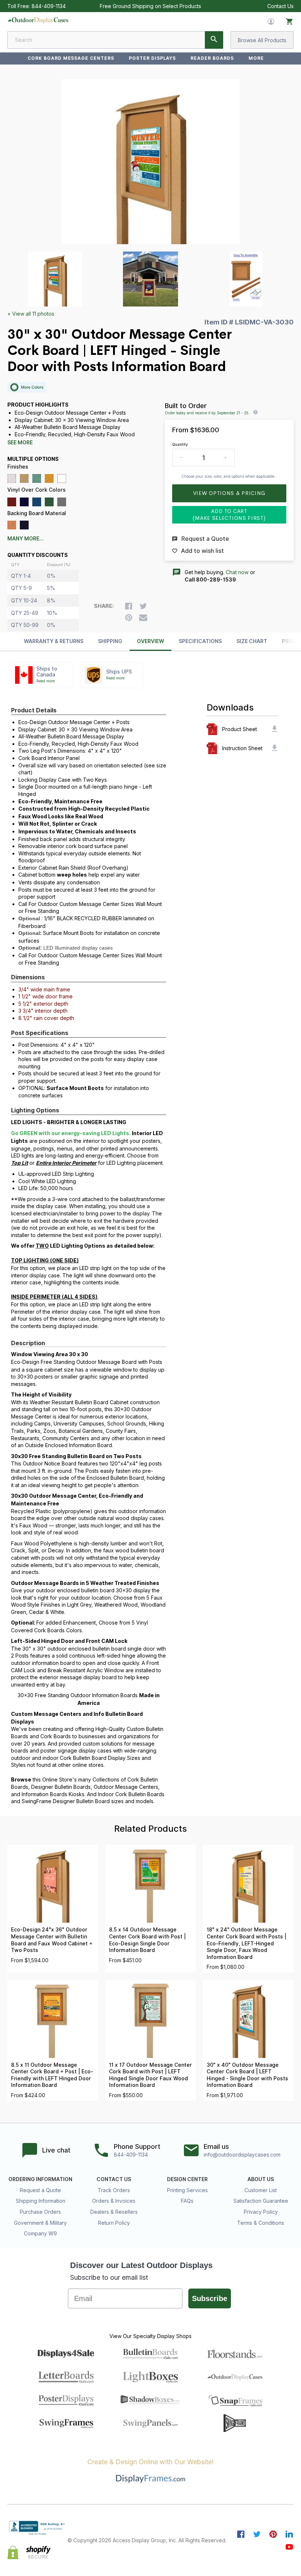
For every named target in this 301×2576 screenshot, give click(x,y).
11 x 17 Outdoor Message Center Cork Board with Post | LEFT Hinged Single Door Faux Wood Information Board (150, 2075)
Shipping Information (41, 2201)
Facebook (241, 2534)
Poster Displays (152, 58)
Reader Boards (212, 58)
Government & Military (40, 2223)
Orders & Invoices (114, 2201)
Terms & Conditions (261, 2223)
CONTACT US (114, 2179)
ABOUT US (261, 2179)
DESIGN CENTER (187, 2179)
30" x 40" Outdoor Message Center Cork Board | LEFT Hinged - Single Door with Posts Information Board (247, 2075)
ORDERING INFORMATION (40, 2179)
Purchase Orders (40, 2212)
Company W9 (40, 2233)
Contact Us (280, 6)
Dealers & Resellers (114, 2212)
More (256, 58)
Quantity (180, 444)
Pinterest (273, 2534)
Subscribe (210, 2298)
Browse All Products (262, 40)
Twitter (257, 2534)
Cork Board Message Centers (71, 58)
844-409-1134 (49, 6)
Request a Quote (40, 2190)
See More (20, 443)
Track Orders (114, 2190)
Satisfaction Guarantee (261, 2201)
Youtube (289, 2547)
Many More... (26, 539)
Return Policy (114, 2223)
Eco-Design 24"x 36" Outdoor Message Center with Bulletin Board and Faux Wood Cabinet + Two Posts (52, 1940)
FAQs (187, 2201)
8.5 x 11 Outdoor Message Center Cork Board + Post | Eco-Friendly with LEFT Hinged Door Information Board (52, 2075)
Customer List (261, 2190)
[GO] (214, 40)
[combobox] (115, 40)
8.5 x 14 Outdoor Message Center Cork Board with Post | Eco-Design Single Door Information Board (147, 1940)
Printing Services (187, 2190)
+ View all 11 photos (31, 314)
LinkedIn (289, 2534)
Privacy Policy (261, 2212)
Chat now (237, 572)
